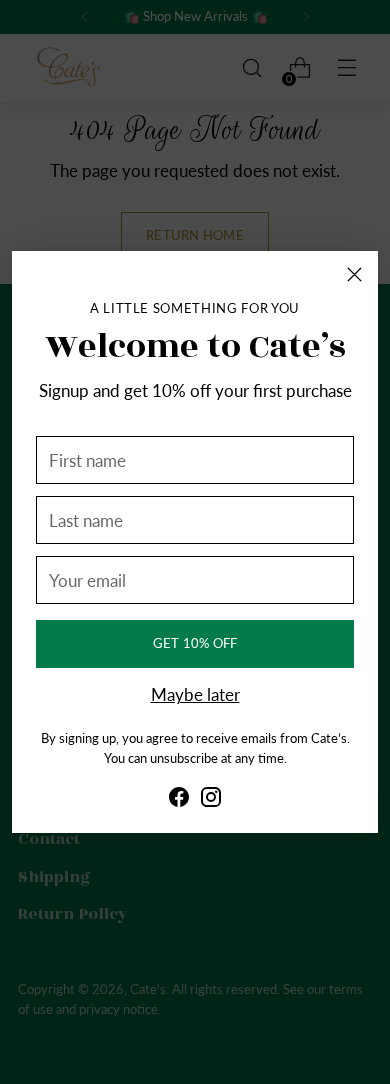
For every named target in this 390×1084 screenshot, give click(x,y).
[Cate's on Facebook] (179, 801)
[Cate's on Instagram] (211, 801)
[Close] (354, 274)
